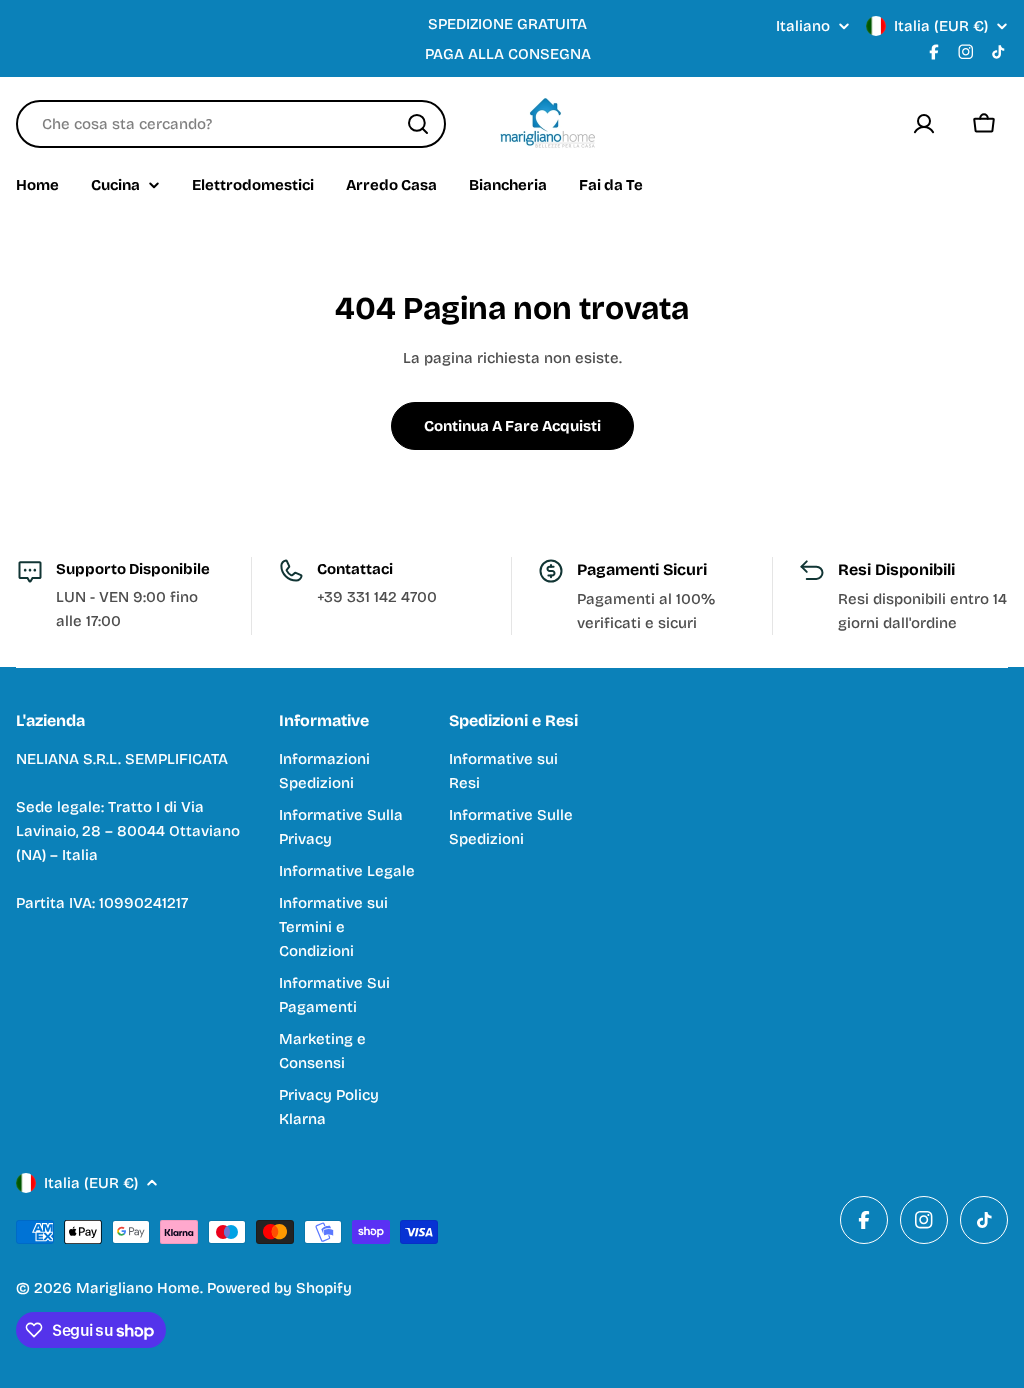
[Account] (924, 124)
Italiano (803, 26)
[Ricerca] (418, 124)
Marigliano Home (138, 1288)
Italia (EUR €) (941, 26)
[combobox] (231, 124)
